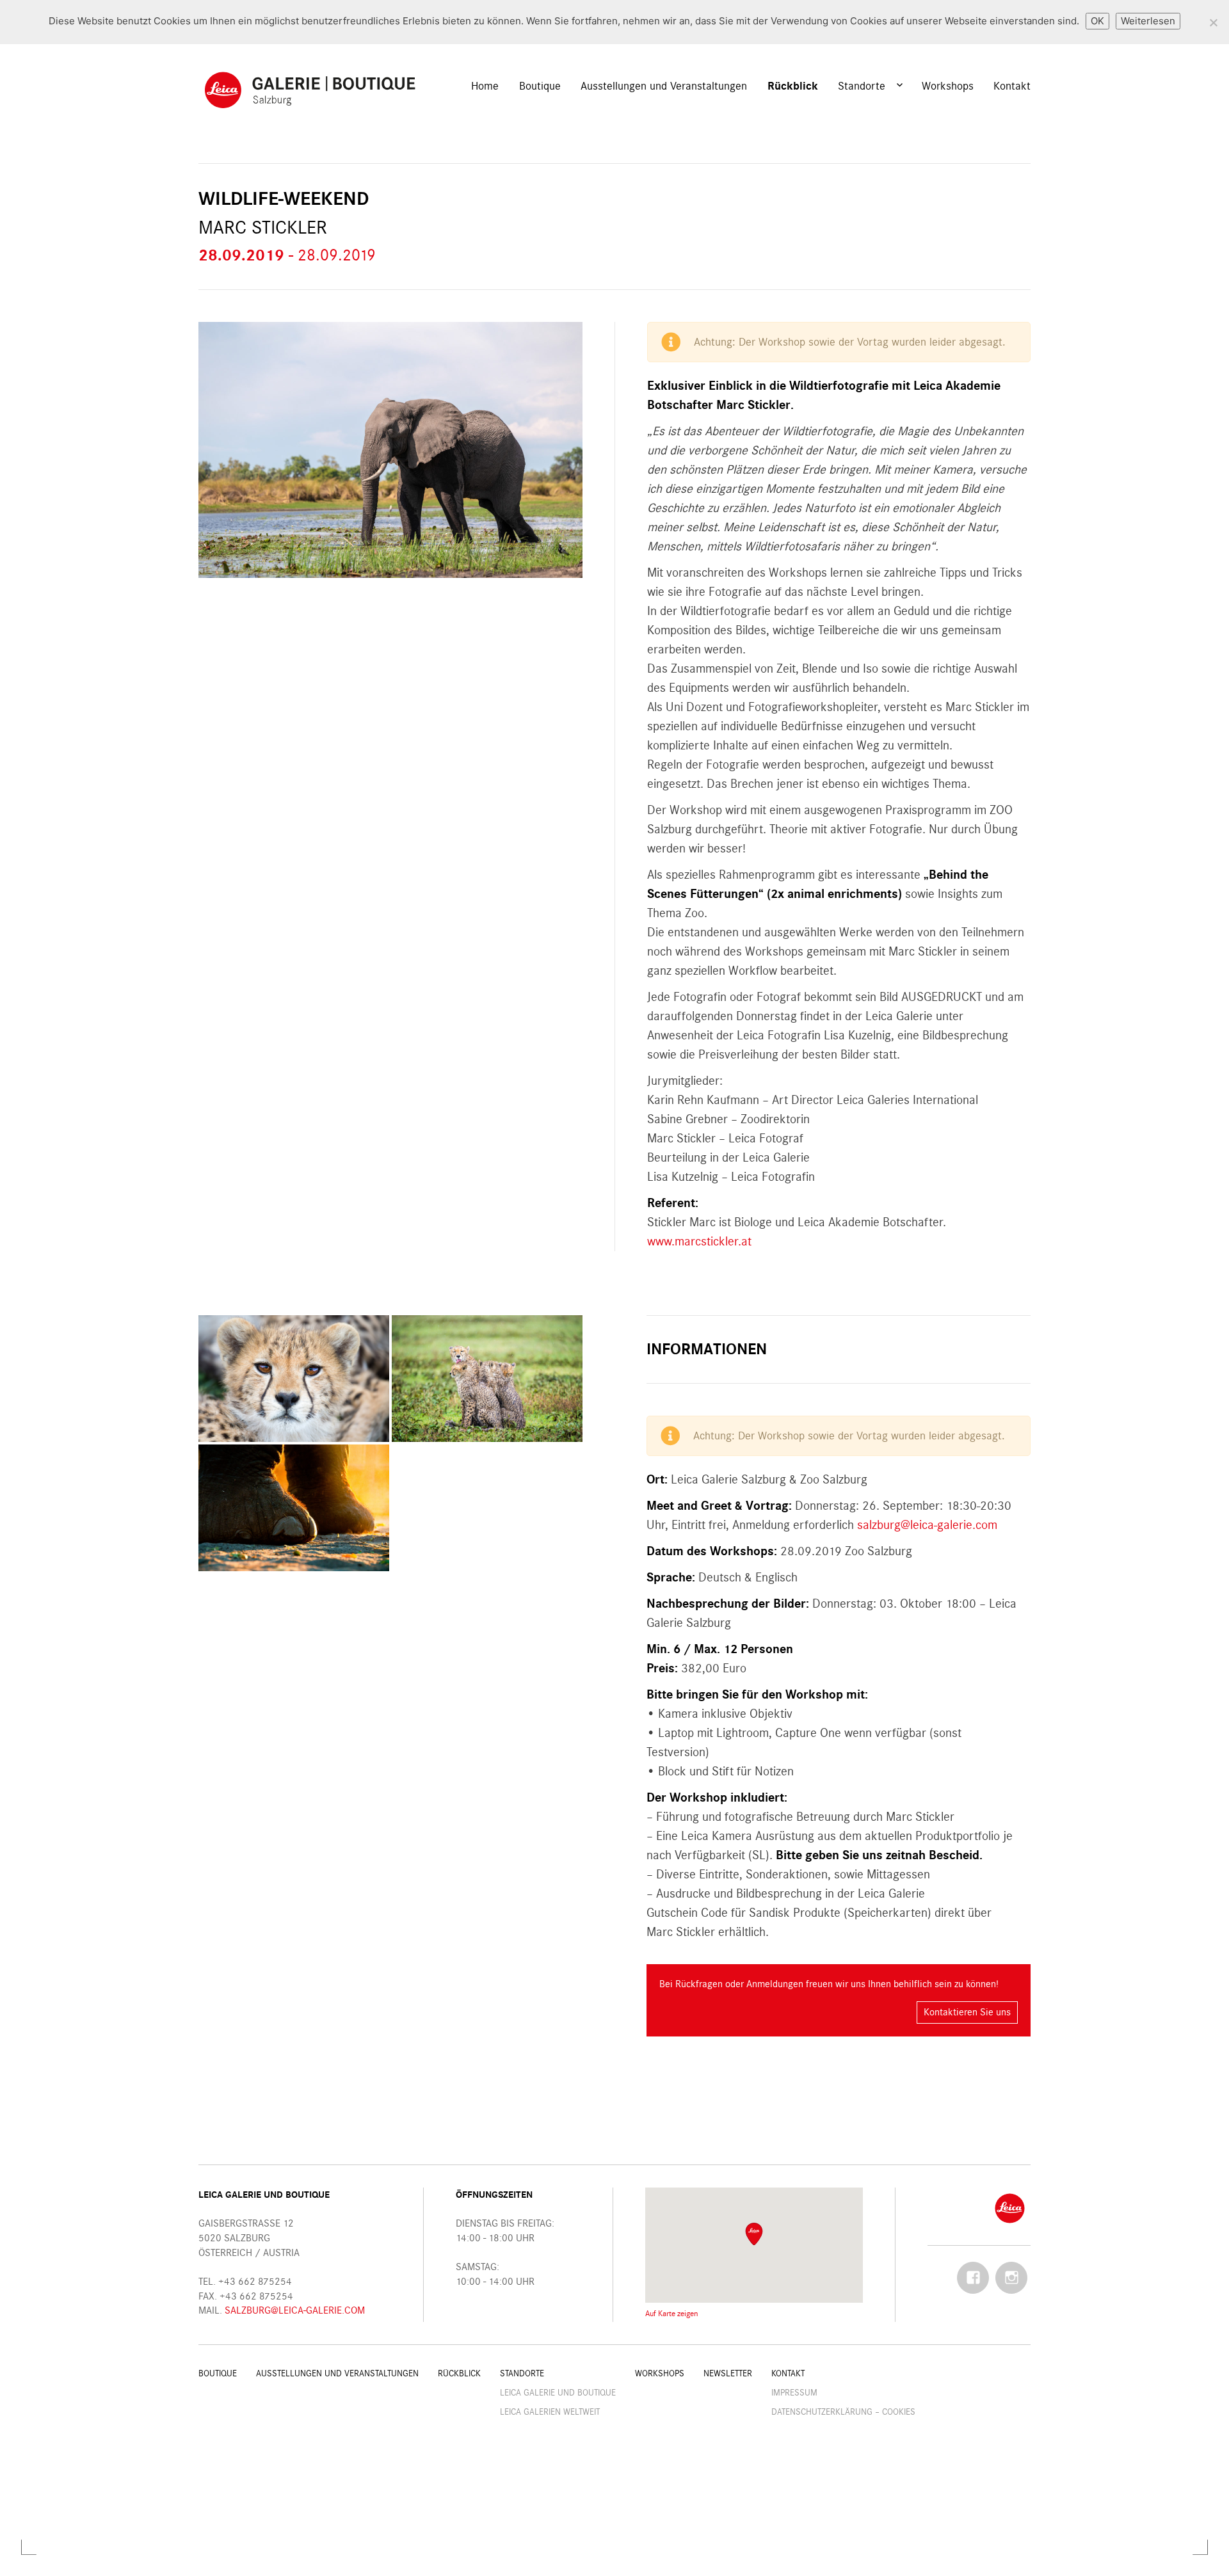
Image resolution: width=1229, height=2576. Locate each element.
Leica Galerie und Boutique (558, 2393)
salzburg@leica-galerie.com (927, 1525)
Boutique (540, 86)
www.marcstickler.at (699, 1241)
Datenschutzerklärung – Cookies (843, 2412)
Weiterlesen (1148, 21)
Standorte (862, 86)
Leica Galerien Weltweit (550, 2412)
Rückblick (793, 86)
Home (485, 86)
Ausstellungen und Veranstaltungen (664, 86)
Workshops (948, 86)
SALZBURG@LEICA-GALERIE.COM (295, 2310)
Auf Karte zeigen (672, 2313)
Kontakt (1012, 86)
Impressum (794, 2393)
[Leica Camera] (1010, 2207)
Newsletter (728, 2373)
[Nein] (1213, 22)
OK (1097, 21)
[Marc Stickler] (294, 1379)
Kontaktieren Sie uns (967, 2012)
